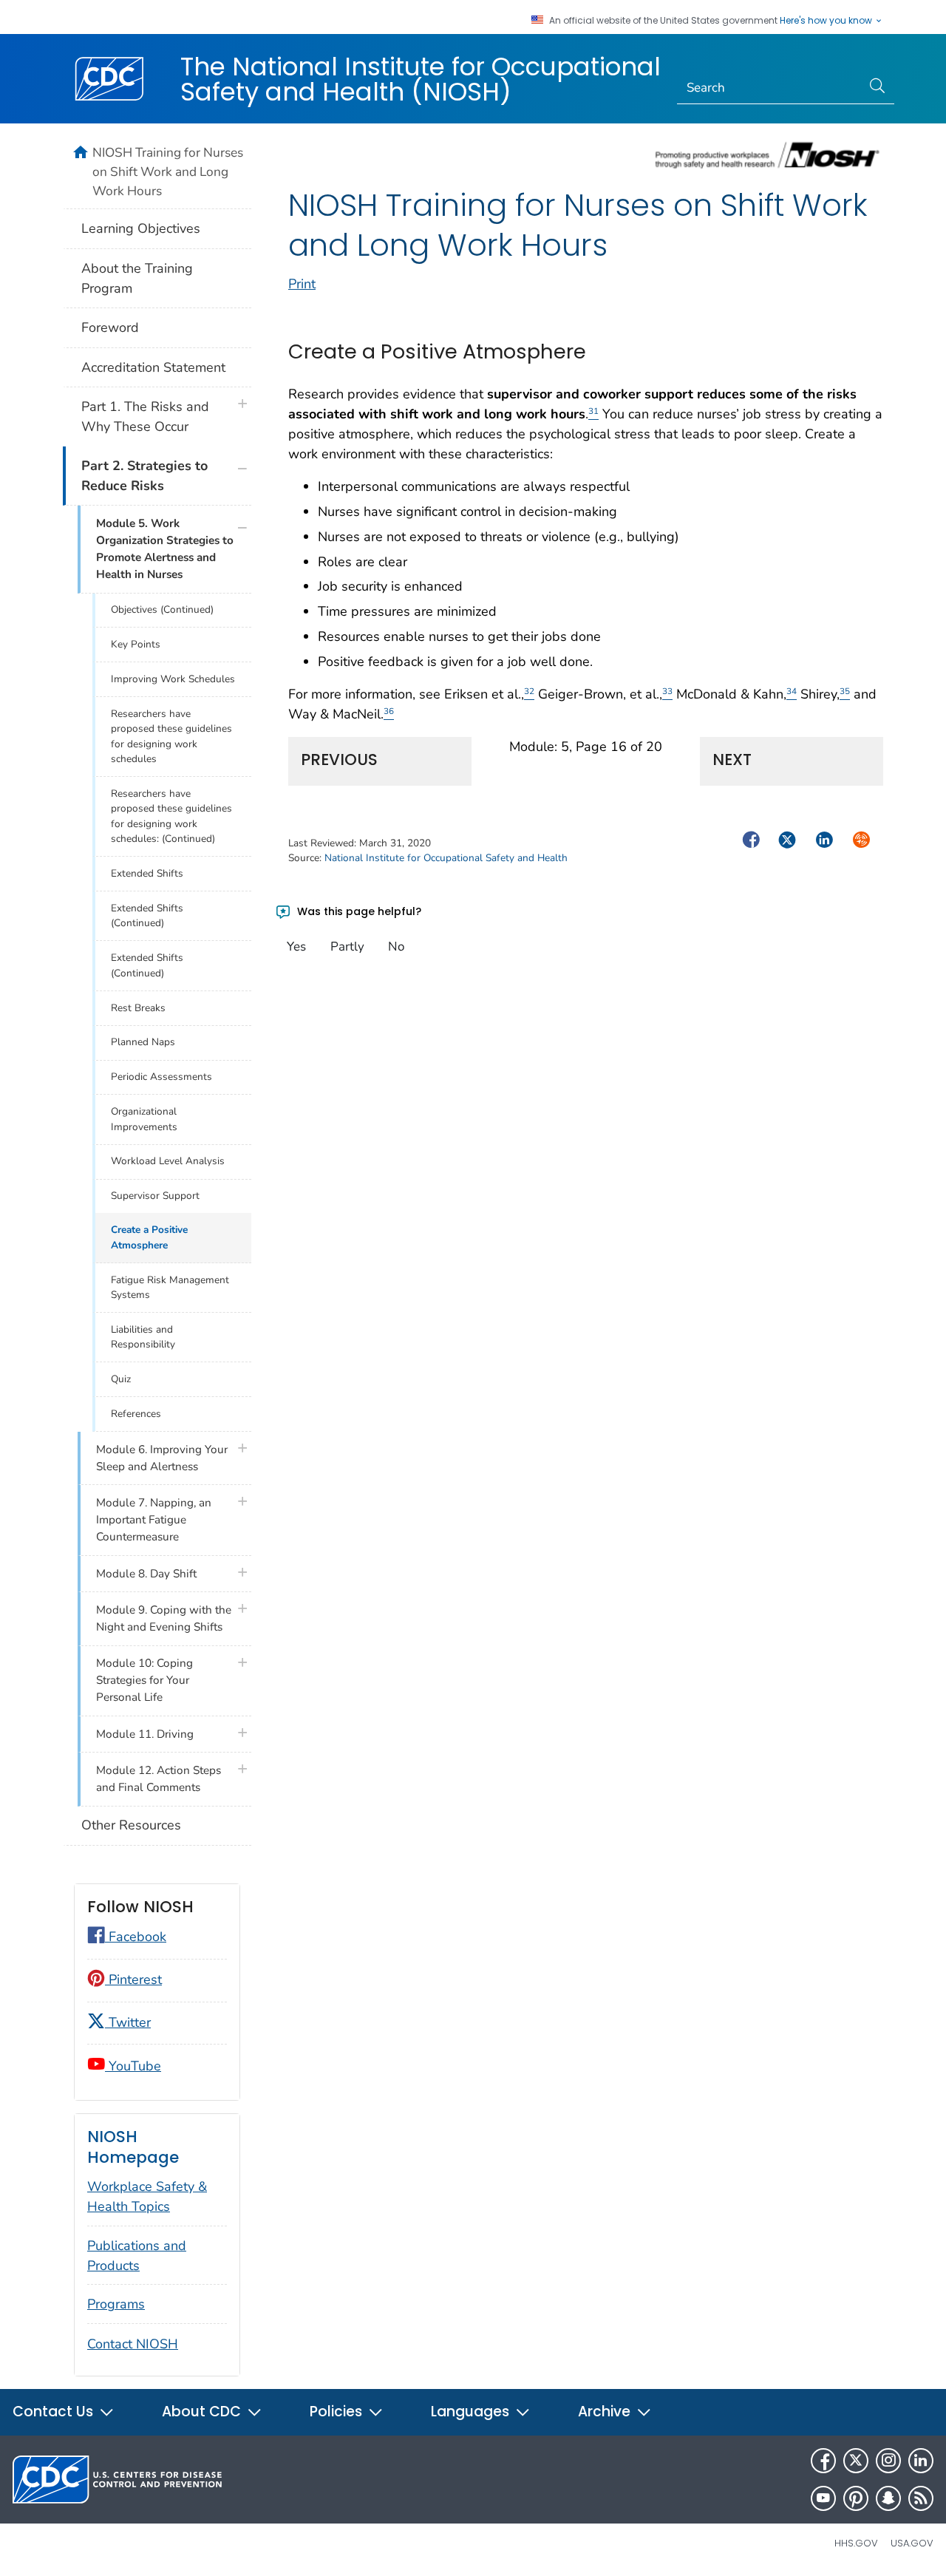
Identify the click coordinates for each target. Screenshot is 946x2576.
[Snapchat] (888, 2498)
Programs (116, 2304)
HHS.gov (856, 2543)
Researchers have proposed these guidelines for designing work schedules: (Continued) (171, 816)
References (136, 1414)
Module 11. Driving (145, 1734)
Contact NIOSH (133, 2344)
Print (302, 284)
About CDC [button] (203, 2412)
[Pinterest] (856, 2498)
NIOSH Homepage (133, 2147)
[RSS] (921, 2498)
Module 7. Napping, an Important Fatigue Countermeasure (154, 1520)
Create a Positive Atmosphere (149, 1237)
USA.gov (912, 2543)
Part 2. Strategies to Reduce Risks (144, 476)
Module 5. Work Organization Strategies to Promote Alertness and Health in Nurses (165, 549)
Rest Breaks (138, 1008)
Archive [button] (606, 2412)
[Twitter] (856, 2461)
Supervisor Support (155, 1196)
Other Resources (131, 1825)
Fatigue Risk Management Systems (170, 1287)
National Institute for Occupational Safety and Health (446, 858)
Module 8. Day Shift (146, 1574)
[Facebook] (823, 2461)
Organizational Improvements (144, 1119)
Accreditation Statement (153, 367)
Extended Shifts (147, 873)
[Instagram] (888, 2461)
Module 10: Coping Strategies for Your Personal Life (144, 1680)
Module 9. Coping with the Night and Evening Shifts (164, 1618)
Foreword (110, 327)
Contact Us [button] (55, 2412)
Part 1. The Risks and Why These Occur (145, 417)
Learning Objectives (141, 228)
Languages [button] (472, 2412)
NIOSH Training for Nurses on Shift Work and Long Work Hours (168, 171)
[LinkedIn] (921, 2461)
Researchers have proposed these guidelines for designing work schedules (171, 736)
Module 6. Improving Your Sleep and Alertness (162, 1458)
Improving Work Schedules (173, 679)
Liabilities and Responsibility (143, 1337)
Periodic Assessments (161, 1077)
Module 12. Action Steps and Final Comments (159, 1779)
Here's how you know (827, 21)
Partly (347, 947)
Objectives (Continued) (162, 609)
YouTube (133, 2066)
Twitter (128, 2022)
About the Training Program (137, 278)
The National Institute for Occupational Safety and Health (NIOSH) (421, 79)
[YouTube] (823, 2498)
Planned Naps (143, 1042)
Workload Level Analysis (168, 1161)
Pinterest (133, 1979)
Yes (296, 947)
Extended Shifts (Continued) (147, 915)
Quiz (121, 1379)
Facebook (136, 1937)
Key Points (136, 644)
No (396, 947)
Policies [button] (338, 2412)
